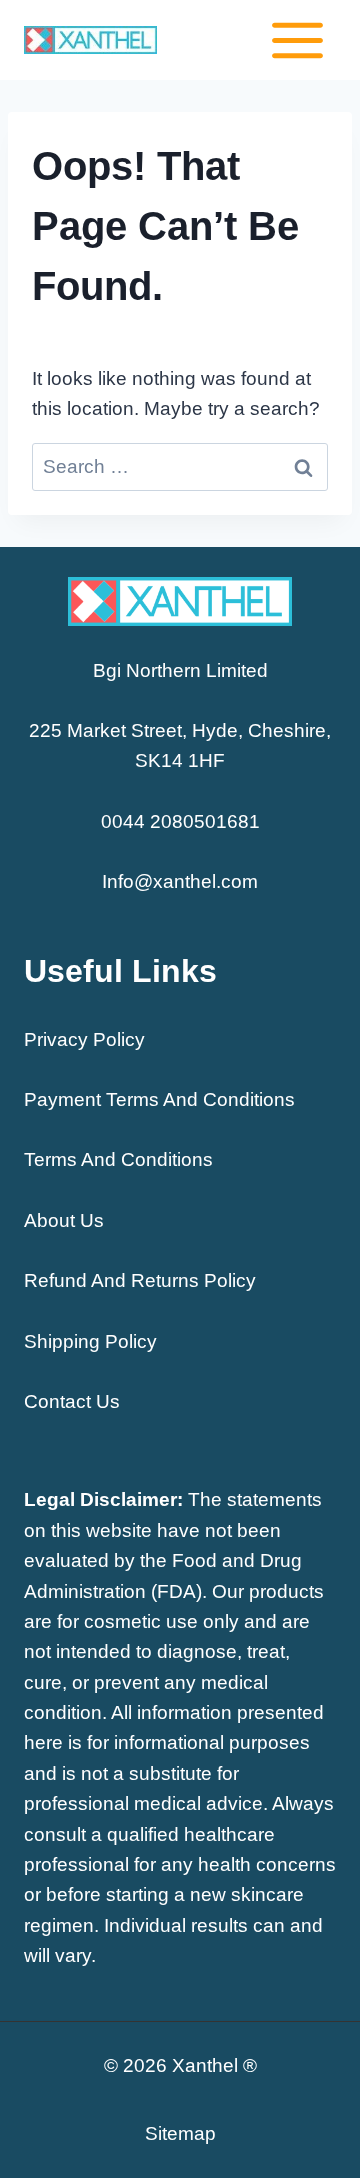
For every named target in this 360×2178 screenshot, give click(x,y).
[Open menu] (297, 40)
